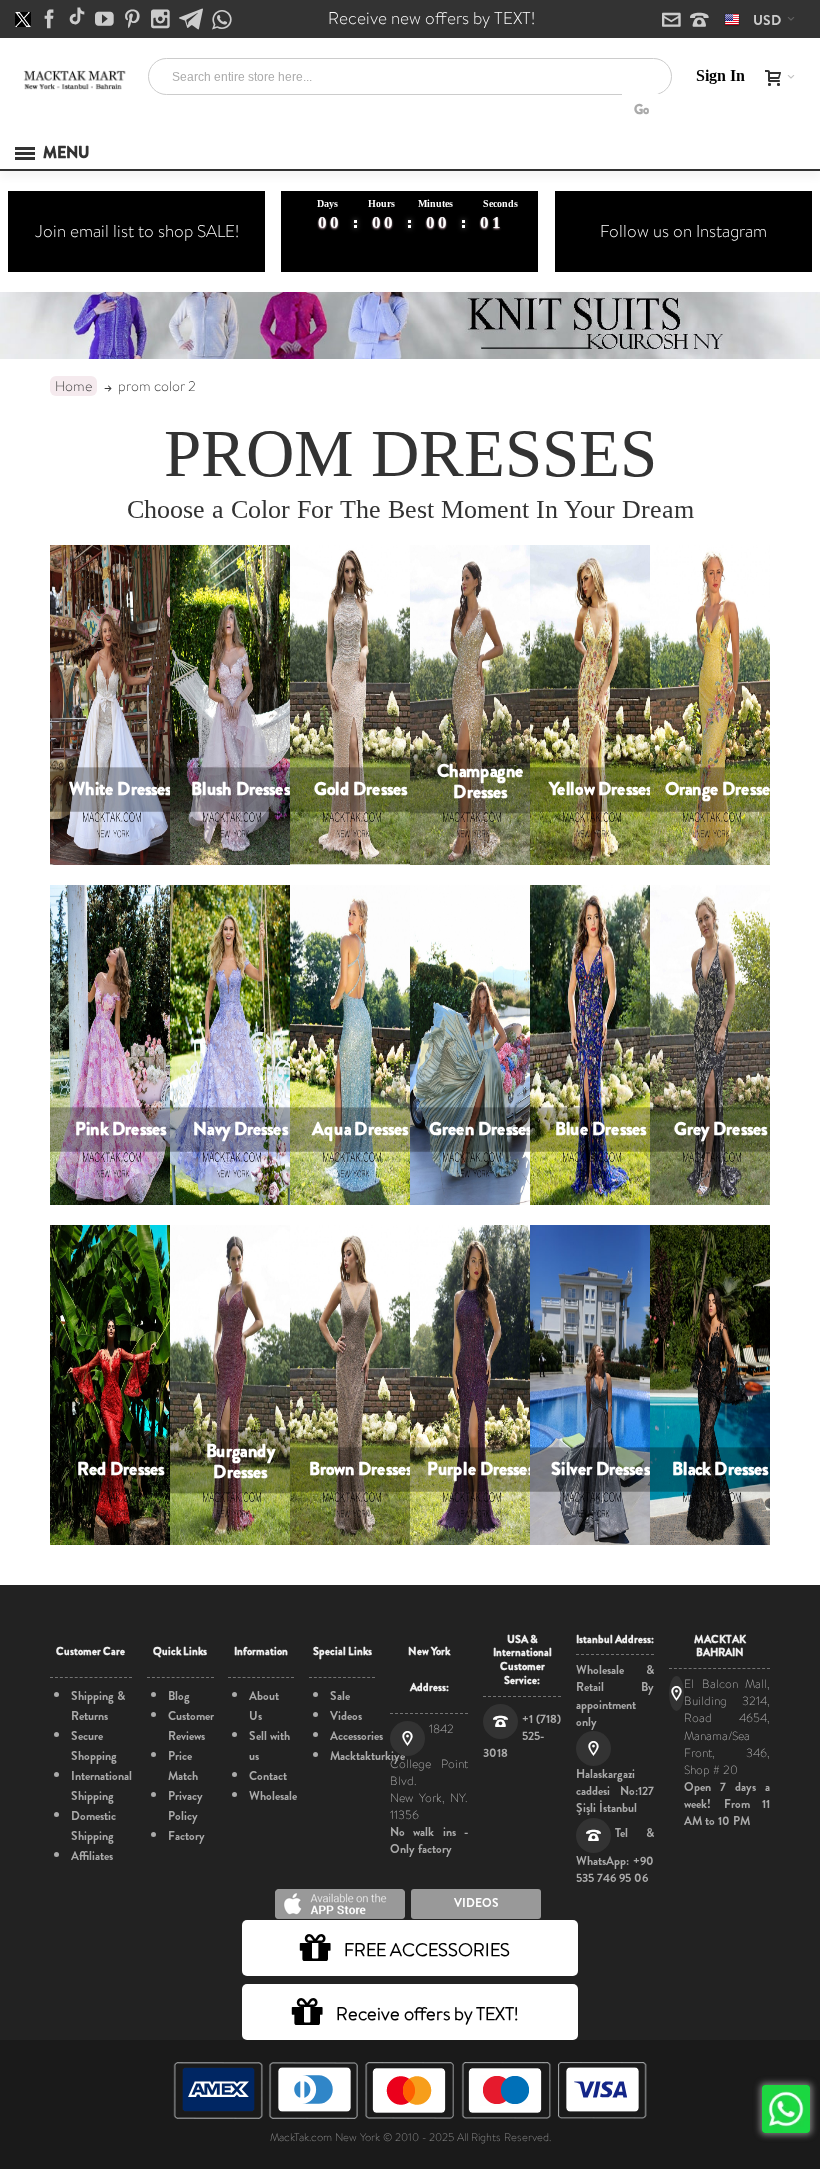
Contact (268, 1776)
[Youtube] (106, 20)
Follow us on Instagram (683, 231)
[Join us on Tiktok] (78, 20)
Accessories (356, 1736)
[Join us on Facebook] (51, 20)
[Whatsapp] (222, 20)
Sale (340, 1696)
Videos (346, 1716)
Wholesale (273, 1796)
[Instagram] (162, 20)
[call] (699, 21)
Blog (179, 1696)
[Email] (673, 21)
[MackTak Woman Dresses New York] (73, 80)
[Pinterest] (134, 20)
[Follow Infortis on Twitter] (24, 20)
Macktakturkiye (367, 1756)
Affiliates (92, 1856)
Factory (186, 1836)
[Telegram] (192, 20)
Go (641, 109)
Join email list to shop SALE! (137, 231)
